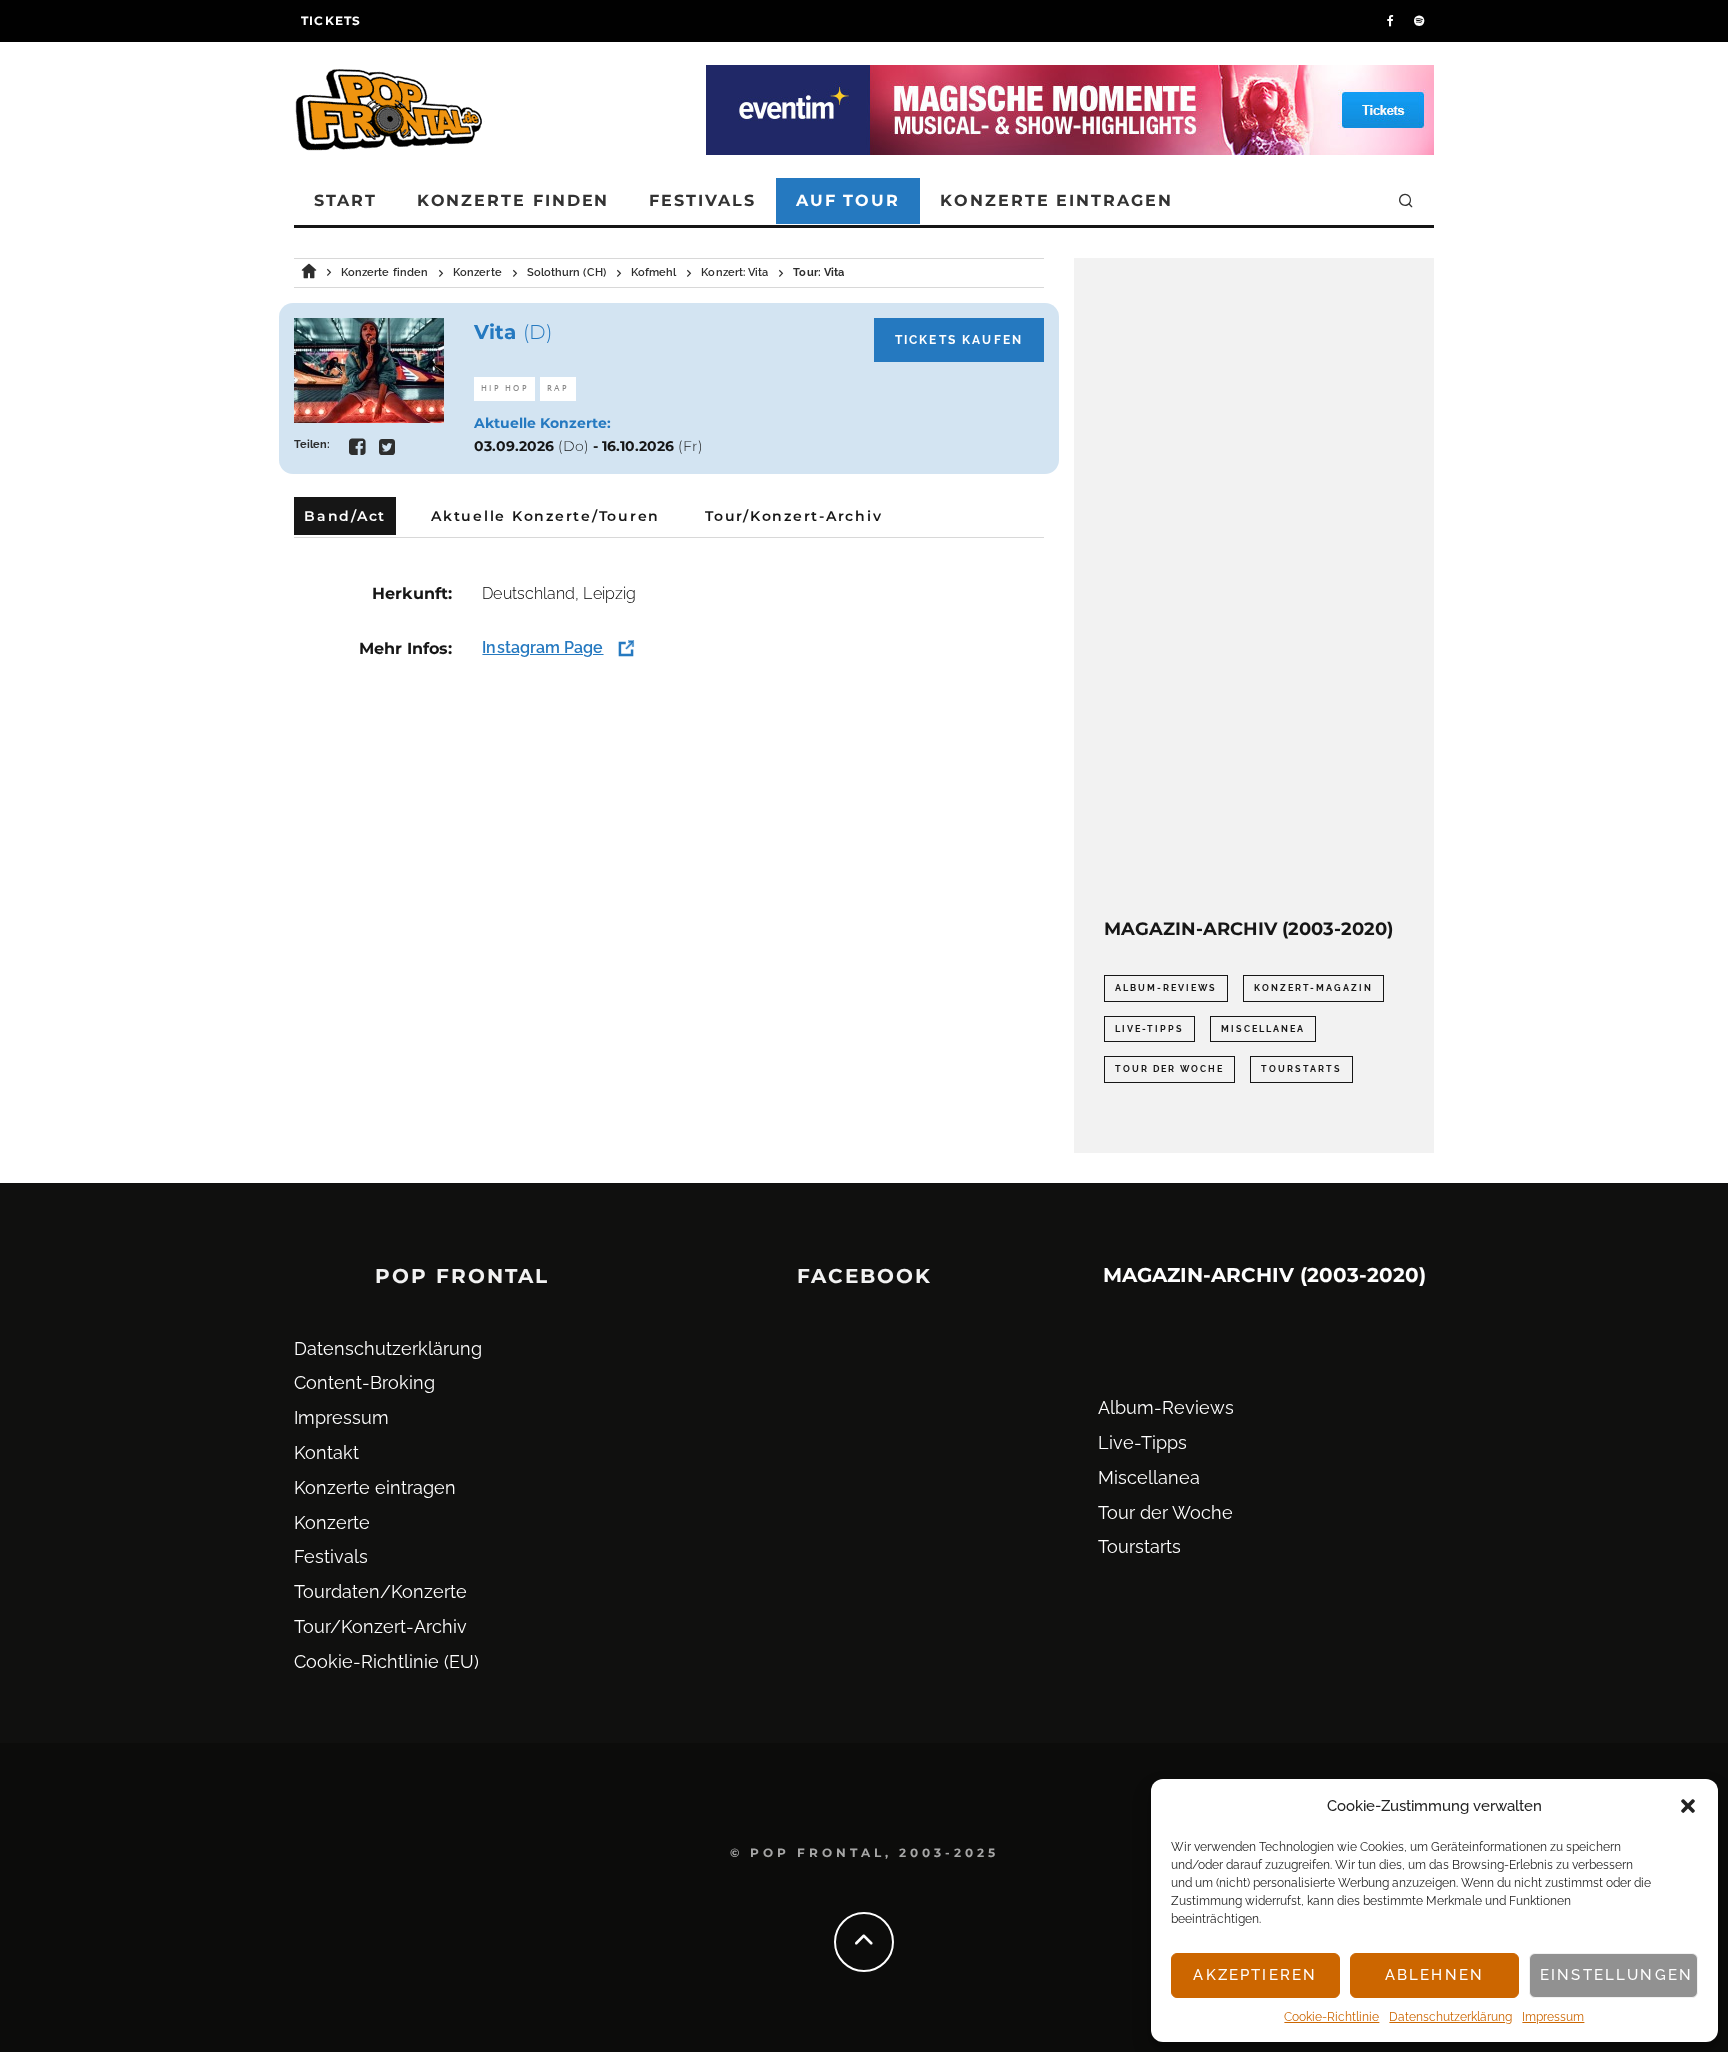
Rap (558, 388)
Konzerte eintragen (1056, 200)
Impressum (1553, 2017)
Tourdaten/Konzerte (380, 1591)
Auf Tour (848, 200)
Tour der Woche (1169, 1069)
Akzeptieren (1255, 1975)
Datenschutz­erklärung (1450, 2017)
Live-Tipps (1149, 1029)
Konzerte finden (513, 200)
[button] (1688, 1806)
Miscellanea (1263, 1029)
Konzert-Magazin (1313, 988)
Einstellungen (1616, 1975)
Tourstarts (1301, 1069)
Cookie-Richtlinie (1331, 2017)
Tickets (331, 20)
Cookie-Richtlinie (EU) (386, 1661)
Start (345, 200)
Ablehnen (1434, 1975)
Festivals (702, 200)
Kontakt (326, 1452)
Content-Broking (364, 1382)
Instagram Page (542, 647)
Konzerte (332, 1522)
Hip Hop (504, 388)
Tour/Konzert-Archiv (380, 1626)
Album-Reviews (1166, 988)
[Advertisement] (1254, 588)
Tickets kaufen (959, 340)
